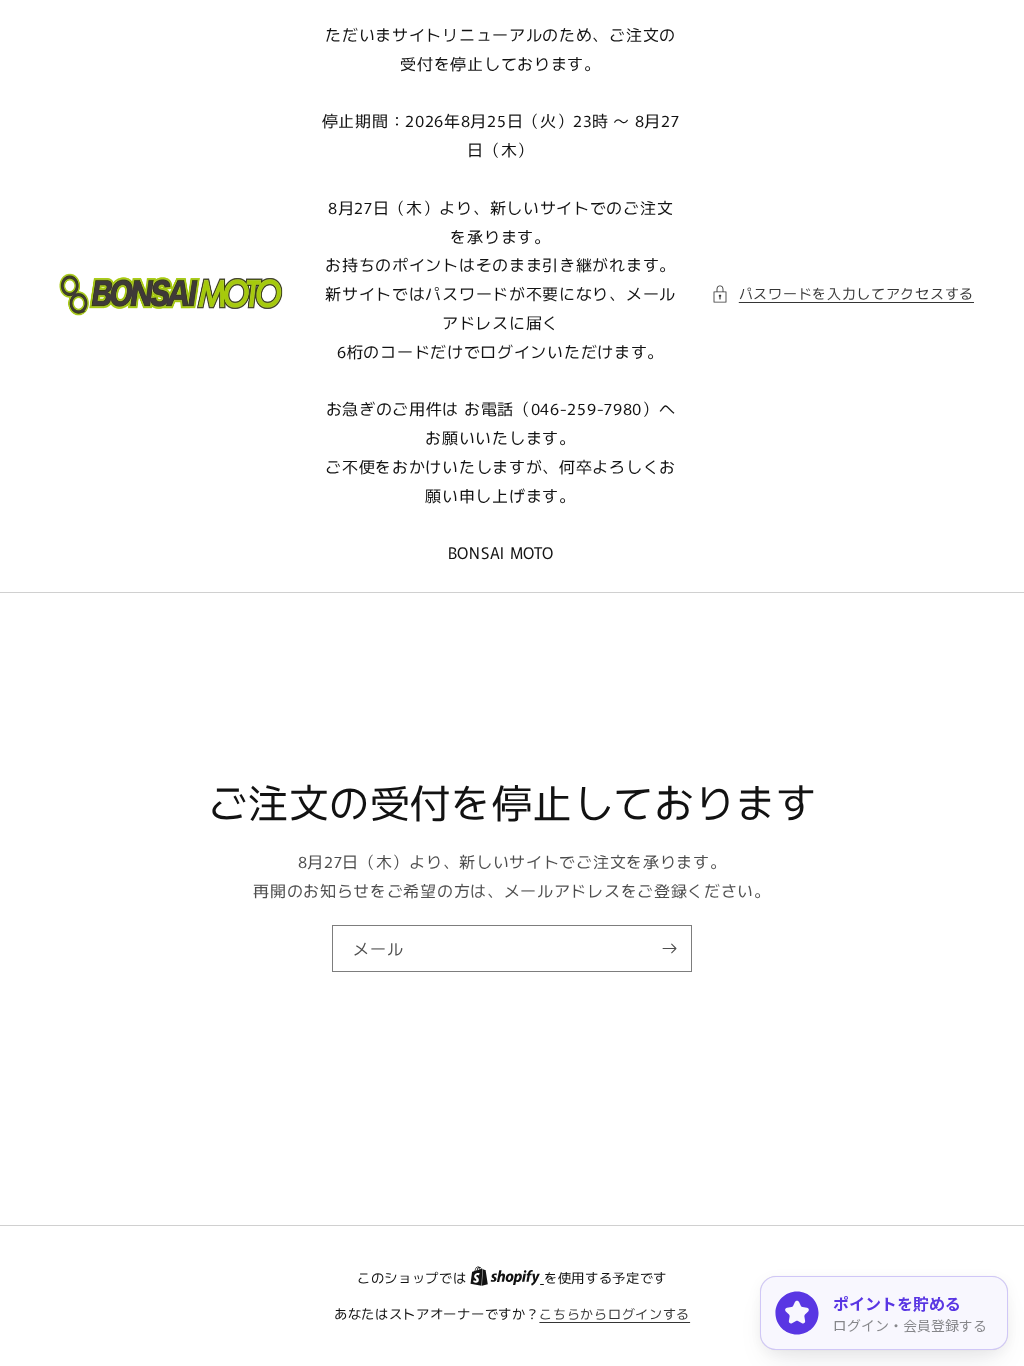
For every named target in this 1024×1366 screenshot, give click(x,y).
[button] (842, 293)
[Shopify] (507, 1277)
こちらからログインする (614, 1313)
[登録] (669, 947)
